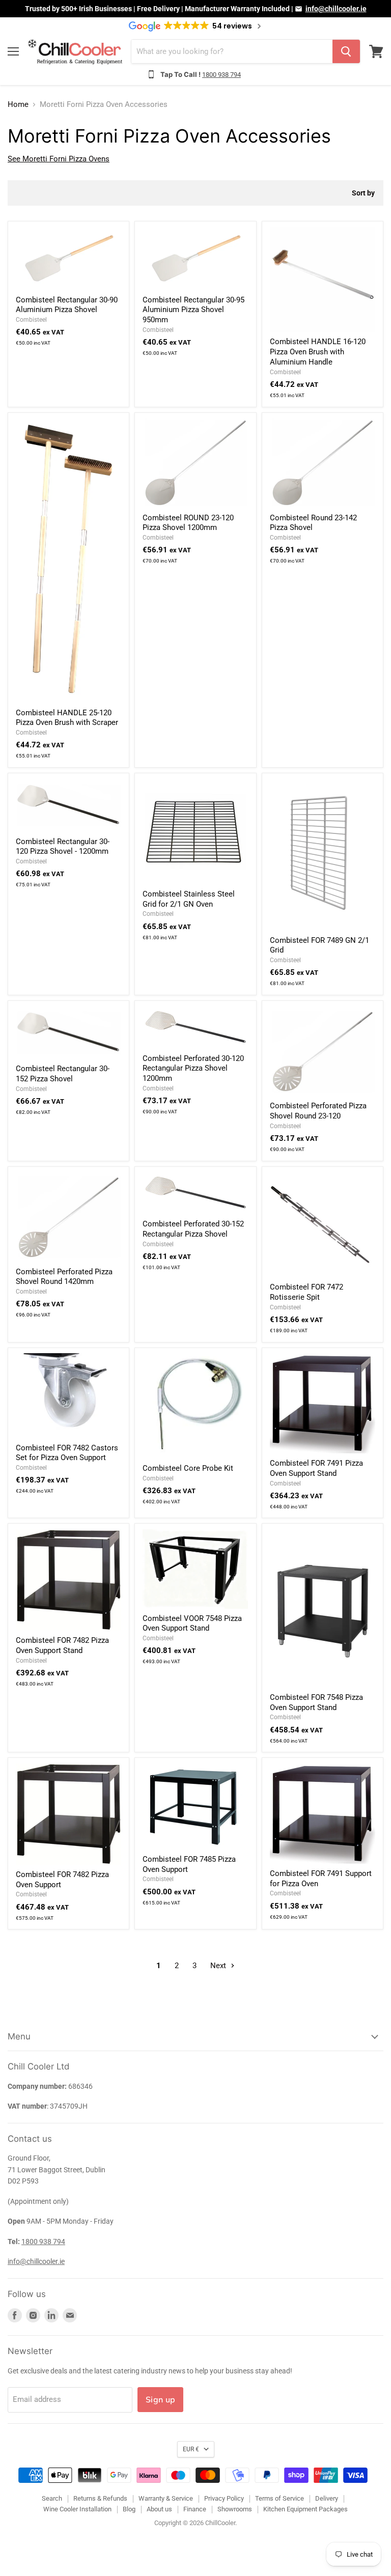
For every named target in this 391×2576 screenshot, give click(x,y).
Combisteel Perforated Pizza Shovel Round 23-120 (318, 1111)
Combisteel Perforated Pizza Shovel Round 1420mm (64, 1277)
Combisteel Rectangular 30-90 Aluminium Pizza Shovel (67, 305)
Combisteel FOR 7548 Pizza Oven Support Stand (316, 1702)
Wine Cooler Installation (77, 2509)
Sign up (160, 2399)
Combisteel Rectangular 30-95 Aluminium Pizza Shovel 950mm (193, 310)
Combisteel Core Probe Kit (188, 1468)
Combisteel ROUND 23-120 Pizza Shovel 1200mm (188, 523)
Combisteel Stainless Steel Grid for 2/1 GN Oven (189, 899)
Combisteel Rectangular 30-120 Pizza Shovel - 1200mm (63, 847)
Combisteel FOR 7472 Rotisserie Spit (306, 1292)
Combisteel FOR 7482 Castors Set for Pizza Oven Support (67, 1453)
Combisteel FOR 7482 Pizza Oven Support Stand (62, 1645)
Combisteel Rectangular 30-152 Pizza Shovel (63, 1074)
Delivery (327, 2498)
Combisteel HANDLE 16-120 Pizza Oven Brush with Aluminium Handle (318, 352)
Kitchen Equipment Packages (305, 2509)
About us (159, 2509)
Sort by (363, 193)
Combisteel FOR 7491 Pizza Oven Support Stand (316, 1468)
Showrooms (235, 2509)
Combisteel (31, 320)
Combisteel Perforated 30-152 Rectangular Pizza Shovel (193, 1229)
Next (219, 1966)
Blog (129, 2509)
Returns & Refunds (100, 2498)
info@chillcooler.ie (336, 9)
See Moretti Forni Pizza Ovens (59, 159)
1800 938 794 (221, 75)
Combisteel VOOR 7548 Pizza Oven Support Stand (192, 1623)
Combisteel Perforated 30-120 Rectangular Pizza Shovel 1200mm (193, 1068)
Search (52, 2498)
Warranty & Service (166, 2498)
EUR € (191, 2449)
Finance (195, 2509)
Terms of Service (280, 2498)
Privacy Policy (224, 2498)
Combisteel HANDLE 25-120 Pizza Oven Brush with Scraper (67, 718)
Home (18, 105)
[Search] (346, 51)
